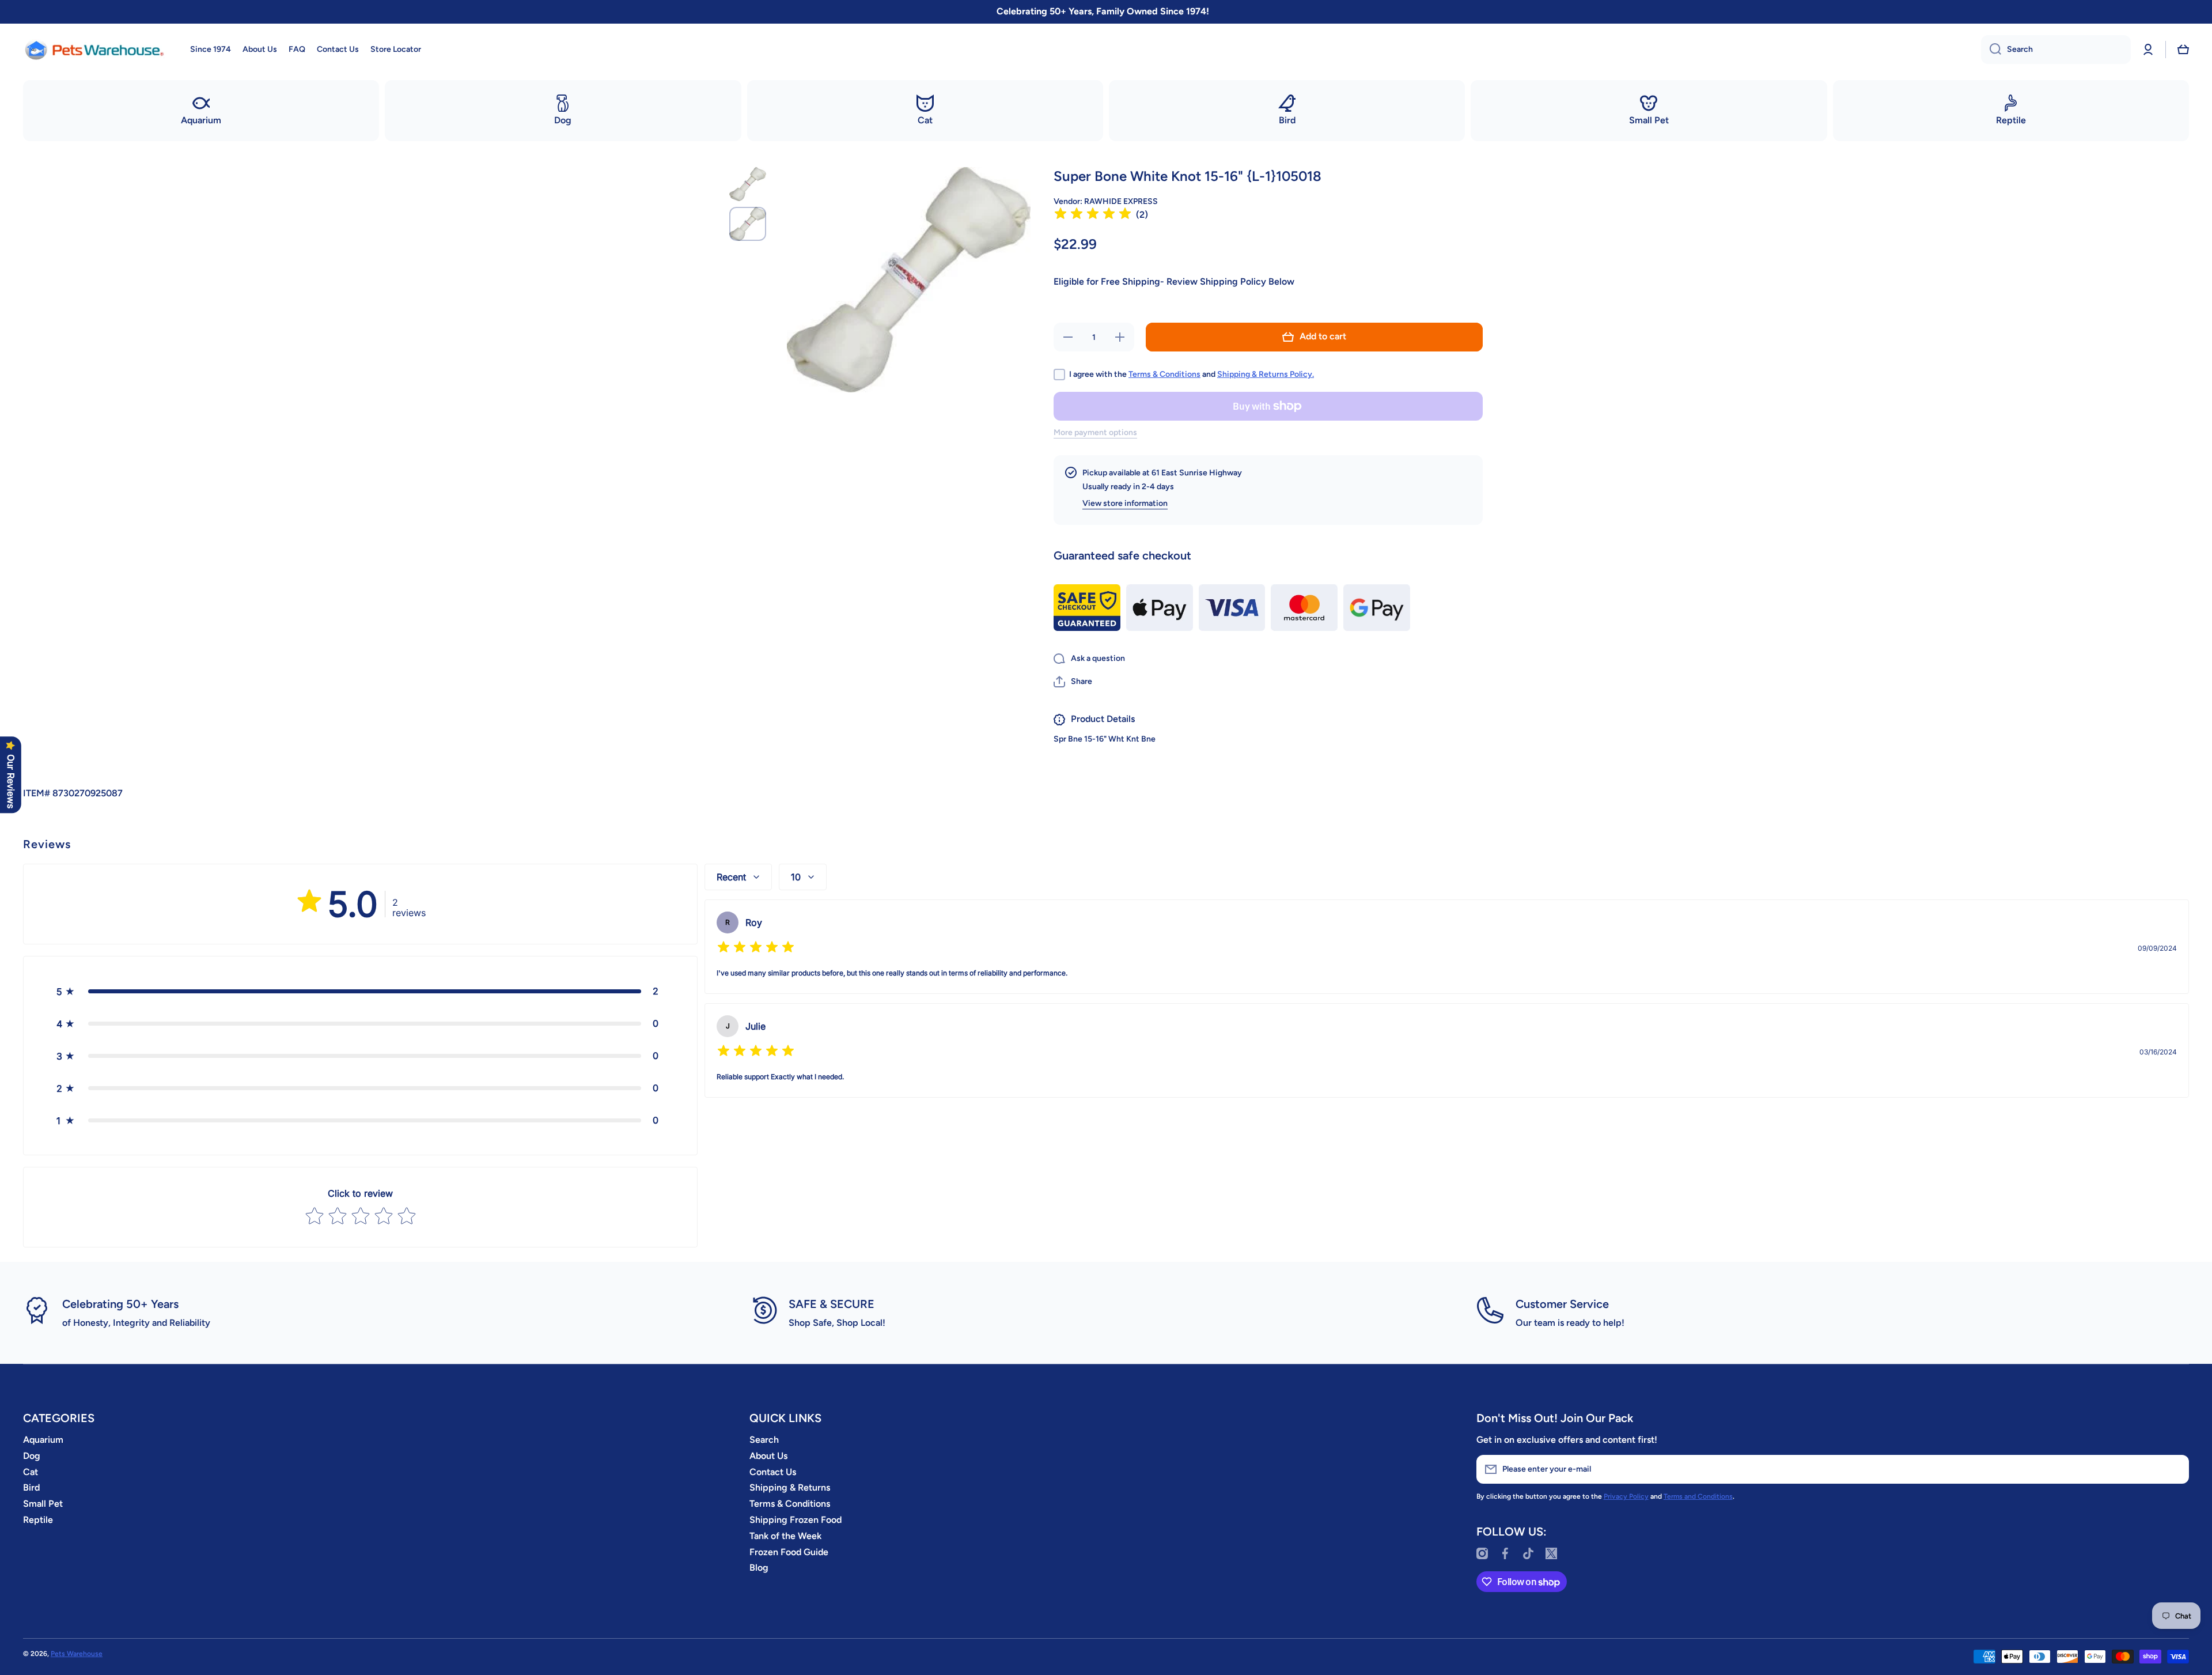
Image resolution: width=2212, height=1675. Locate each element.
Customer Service (1562, 1304)
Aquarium (43, 1440)
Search (764, 1440)
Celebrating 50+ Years (120, 1304)
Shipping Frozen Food (796, 1520)
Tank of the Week (785, 1536)
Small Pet (43, 1504)
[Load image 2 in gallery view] (748, 224)
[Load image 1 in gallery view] (748, 184)
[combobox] (2056, 50)
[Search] (1991, 50)
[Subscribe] (2175, 1469)
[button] (2183, 50)
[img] (1093, 215)
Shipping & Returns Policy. (1266, 374)
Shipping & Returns (790, 1487)
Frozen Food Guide (789, 1552)
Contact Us (773, 1472)
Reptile (38, 1520)
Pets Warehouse (77, 1654)
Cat (31, 1472)
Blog (759, 1568)
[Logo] (95, 50)
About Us (768, 1456)
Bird (31, 1487)
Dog (32, 1456)
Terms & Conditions (1164, 374)
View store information (1125, 503)
